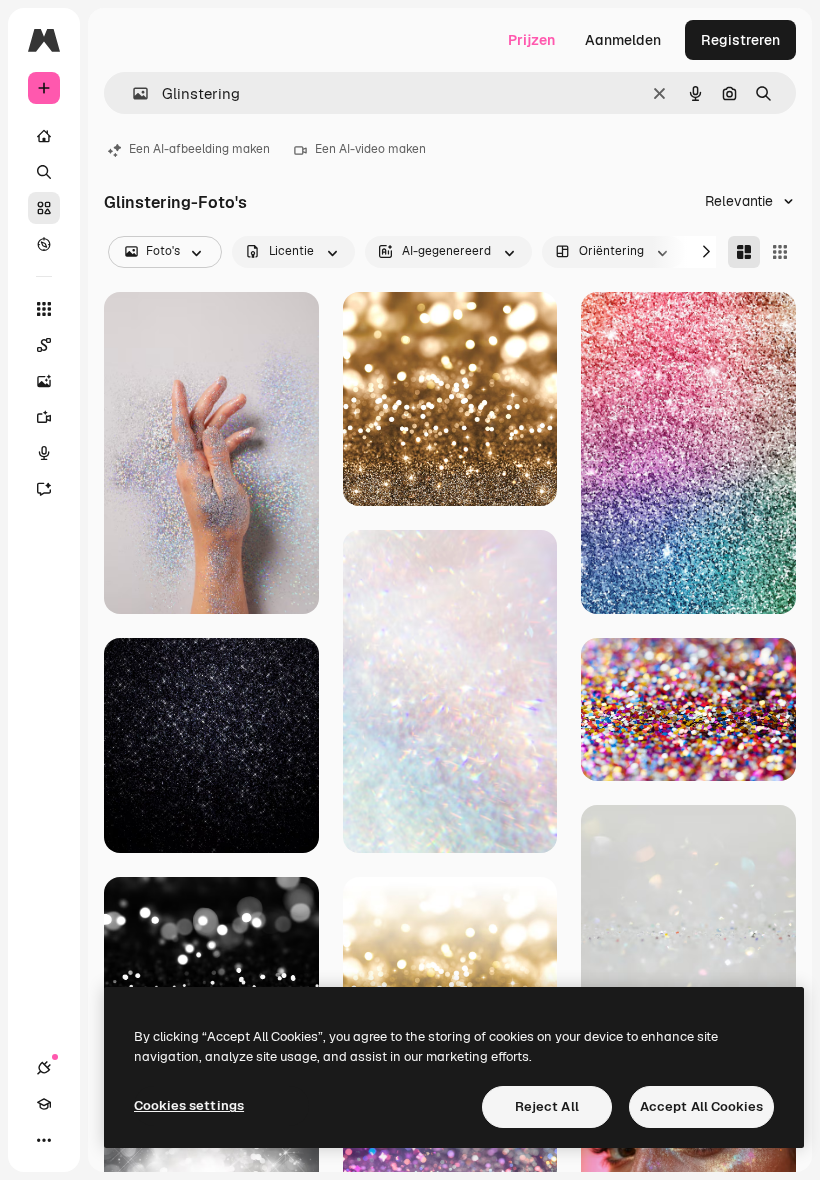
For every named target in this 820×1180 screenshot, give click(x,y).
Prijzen (531, 40)
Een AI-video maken (370, 149)
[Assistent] (44, 489)
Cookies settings (189, 1105)
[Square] (780, 252)
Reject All (547, 1106)
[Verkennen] (44, 244)
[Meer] (44, 1140)
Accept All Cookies (701, 1106)
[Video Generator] (44, 417)
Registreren (740, 40)
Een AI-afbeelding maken (199, 149)
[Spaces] (44, 345)
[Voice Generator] (44, 453)
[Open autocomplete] (132, 93)
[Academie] (44, 1104)
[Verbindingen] (44, 1068)
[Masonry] (744, 252)
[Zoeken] (44, 172)
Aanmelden (623, 40)
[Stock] (44, 208)
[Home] (44, 136)
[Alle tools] (44, 309)
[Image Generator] (44, 381)
